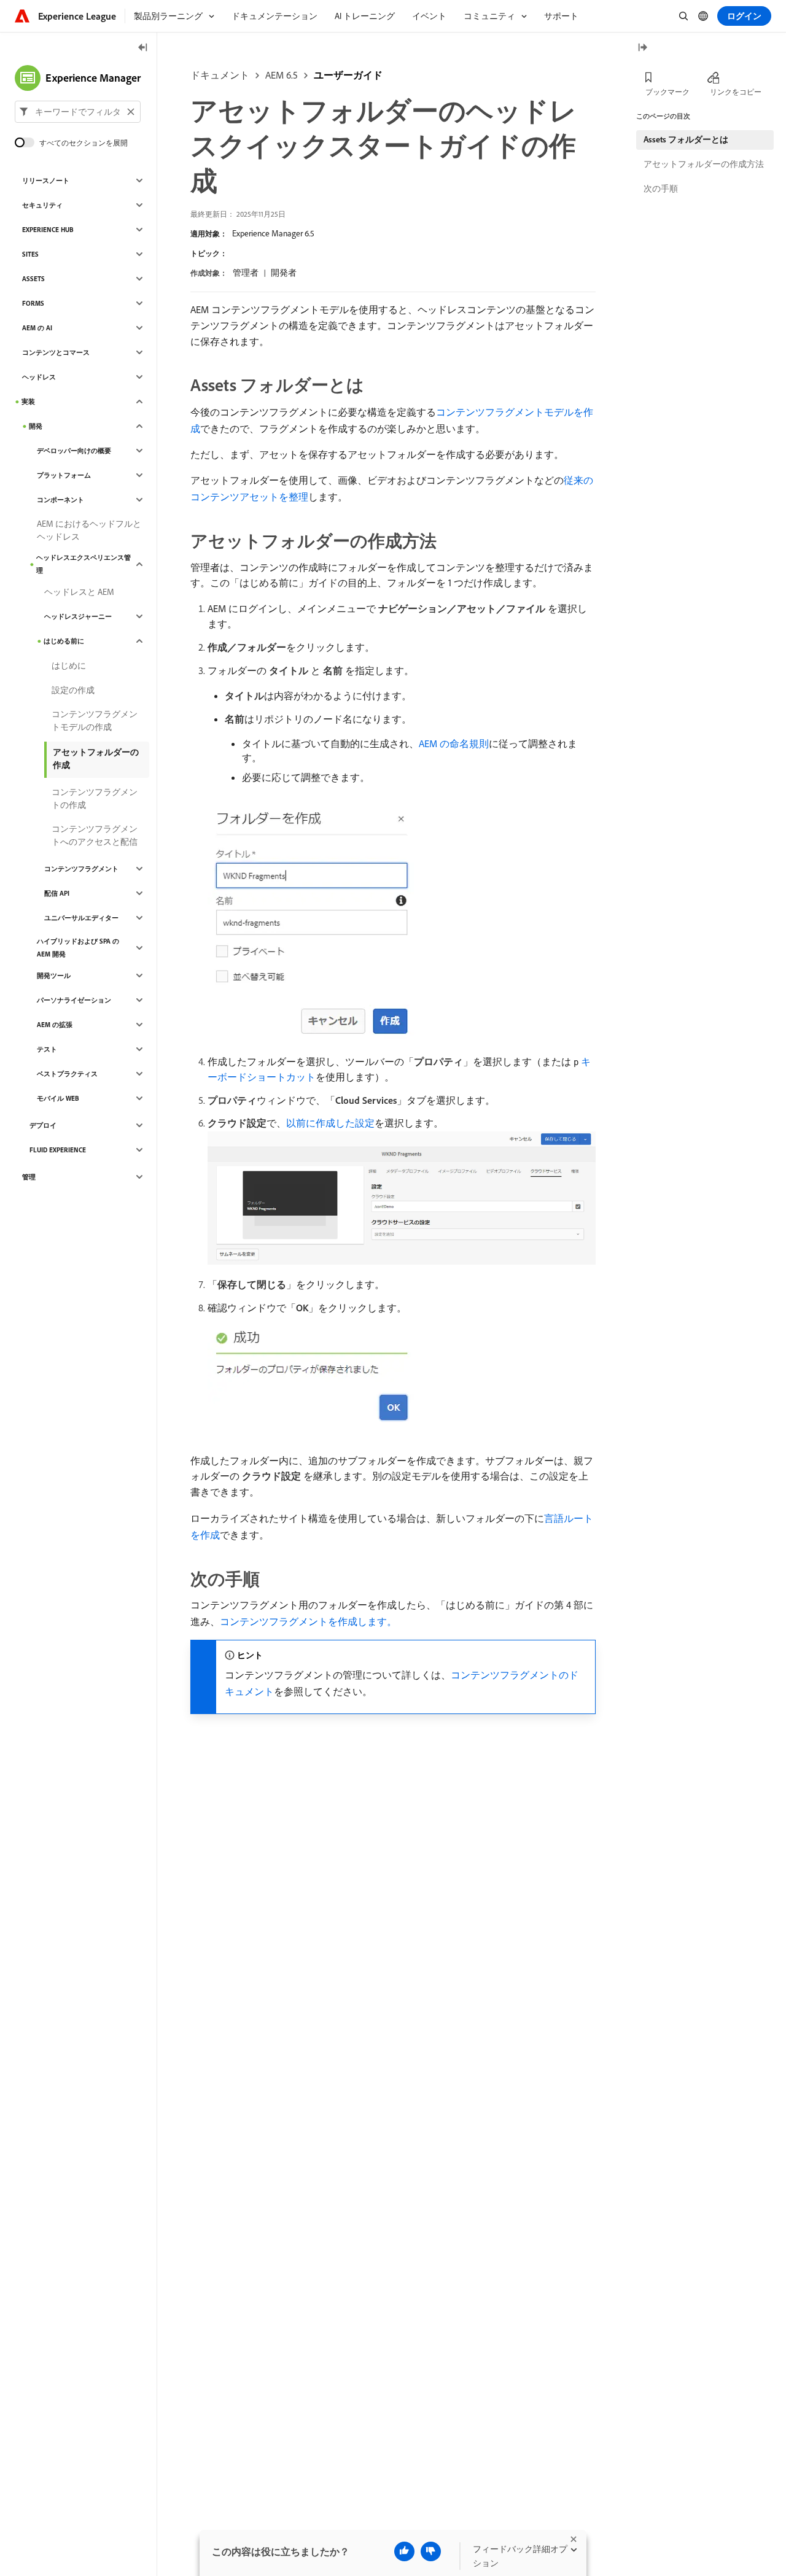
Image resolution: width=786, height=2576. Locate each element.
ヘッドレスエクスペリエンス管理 (84, 564)
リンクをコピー (736, 92)
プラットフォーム (64, 475)
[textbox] (78, 112)
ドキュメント (220, 75)
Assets (33, 279)
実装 (28, 402)
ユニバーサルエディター (81, 918)
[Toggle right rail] (642, 48)
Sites (30, 254)
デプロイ (43, 1125)
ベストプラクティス (67, 1074)
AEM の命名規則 (454, 743)
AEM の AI (37, 328)
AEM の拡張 (55, 1025)
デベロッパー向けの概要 (74, 451)
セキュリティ (42, 205)
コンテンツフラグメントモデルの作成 (95, 720)
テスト (47, 1049)
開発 (36, 426)
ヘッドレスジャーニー (78, 616)
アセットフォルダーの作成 (96, 758)
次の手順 (661, 188)
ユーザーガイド (348, 75)
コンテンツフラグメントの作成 (95, 798)
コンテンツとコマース (56, 352)
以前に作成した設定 (330, 1123)
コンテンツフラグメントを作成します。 (308, 1621)
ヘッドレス (39, 377)
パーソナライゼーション (74, 1000)
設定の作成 (73, 690)
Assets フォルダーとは (686, 139)
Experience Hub (48, 230)
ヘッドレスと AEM (79, 592)
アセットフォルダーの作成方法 (704, 164)
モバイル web (58, 1098)
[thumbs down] (431, 2551)
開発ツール (54, 976)
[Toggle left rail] (143, 48)
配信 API (57, 893)
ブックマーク (667, 92)
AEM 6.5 (282, 75)
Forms (33, 303)
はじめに (69, 665)
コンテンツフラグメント (81, 869)
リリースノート (46, 180)
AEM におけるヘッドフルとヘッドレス (89, 530)
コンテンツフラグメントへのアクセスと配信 (95, 835)
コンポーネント (60, 500)
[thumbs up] (404, 2551)
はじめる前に (64, 641)
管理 (29, 1177)
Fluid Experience (58, 1150)
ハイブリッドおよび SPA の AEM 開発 (78, 948)
